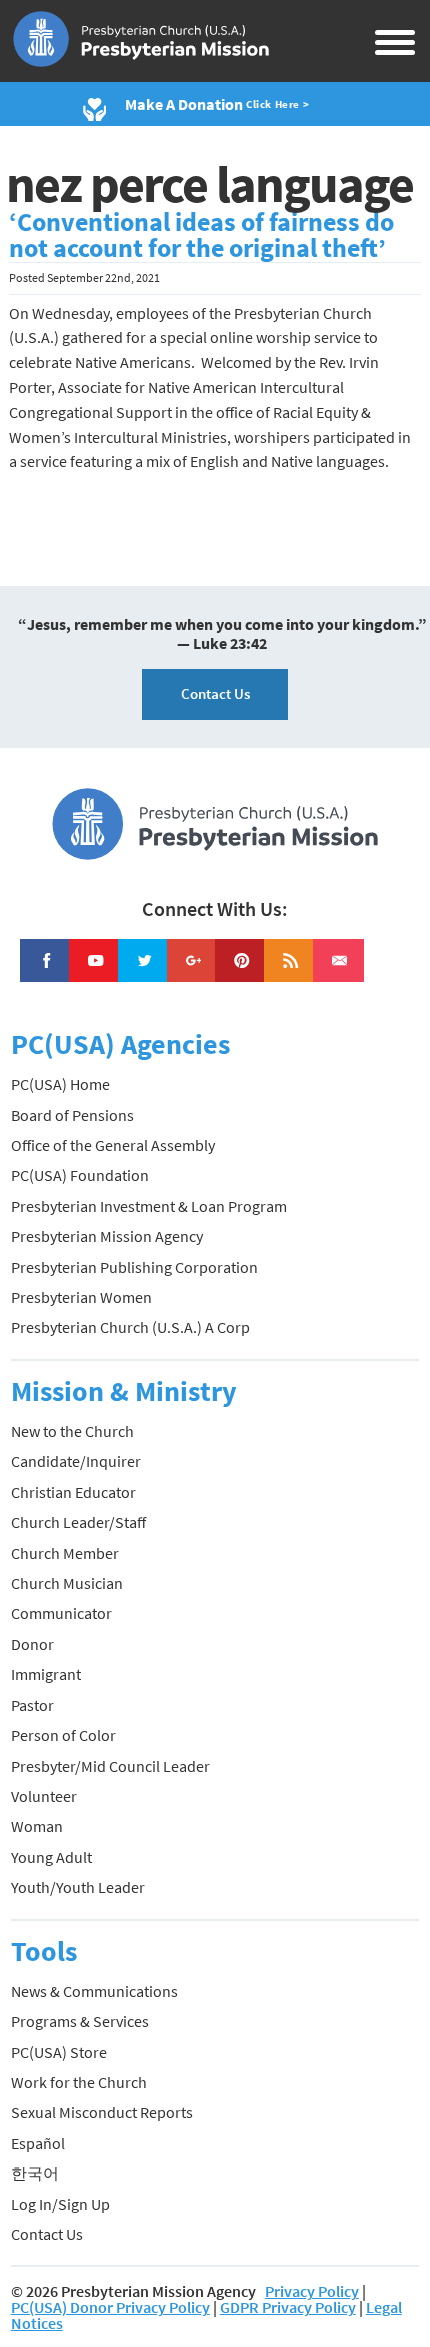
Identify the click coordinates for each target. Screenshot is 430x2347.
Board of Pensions (72, 1115)
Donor (32, 1644)
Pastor (32, 1705)
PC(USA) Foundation (80, 1175)
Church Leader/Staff (78, 1522)
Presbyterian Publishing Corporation (134, 1267)
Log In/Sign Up (60, 2204)
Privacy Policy (312, 2291)
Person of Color (63, 1735)
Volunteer (44, 1796)
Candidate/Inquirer (76, 1461)
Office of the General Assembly (113, 1145)
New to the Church (72, 1431)
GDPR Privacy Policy (288, 2307)
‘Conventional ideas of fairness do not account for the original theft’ (201, 235)
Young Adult (51, 1857)
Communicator (61, 1613)
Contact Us (215, 693)
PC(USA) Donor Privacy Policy (110, 2307)
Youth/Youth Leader (78, 1887)
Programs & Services (80, 2021)
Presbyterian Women (81, 1297)
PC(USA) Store (59, 2052)
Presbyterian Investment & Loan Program (149, 1206)
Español (38, 2143)
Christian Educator (73, 1492)
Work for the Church (79, 2082)
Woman (37, 1826)
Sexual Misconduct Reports (102, 2112)
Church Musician (67, 1583)
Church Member (65, 1553)
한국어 (35, 2173)
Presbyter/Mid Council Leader (110, 1766)
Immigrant (46, 1674)
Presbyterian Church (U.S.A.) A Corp (130, 1327)
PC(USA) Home (60, 1084)
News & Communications (94, 1991)
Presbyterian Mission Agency (107, 1236)
